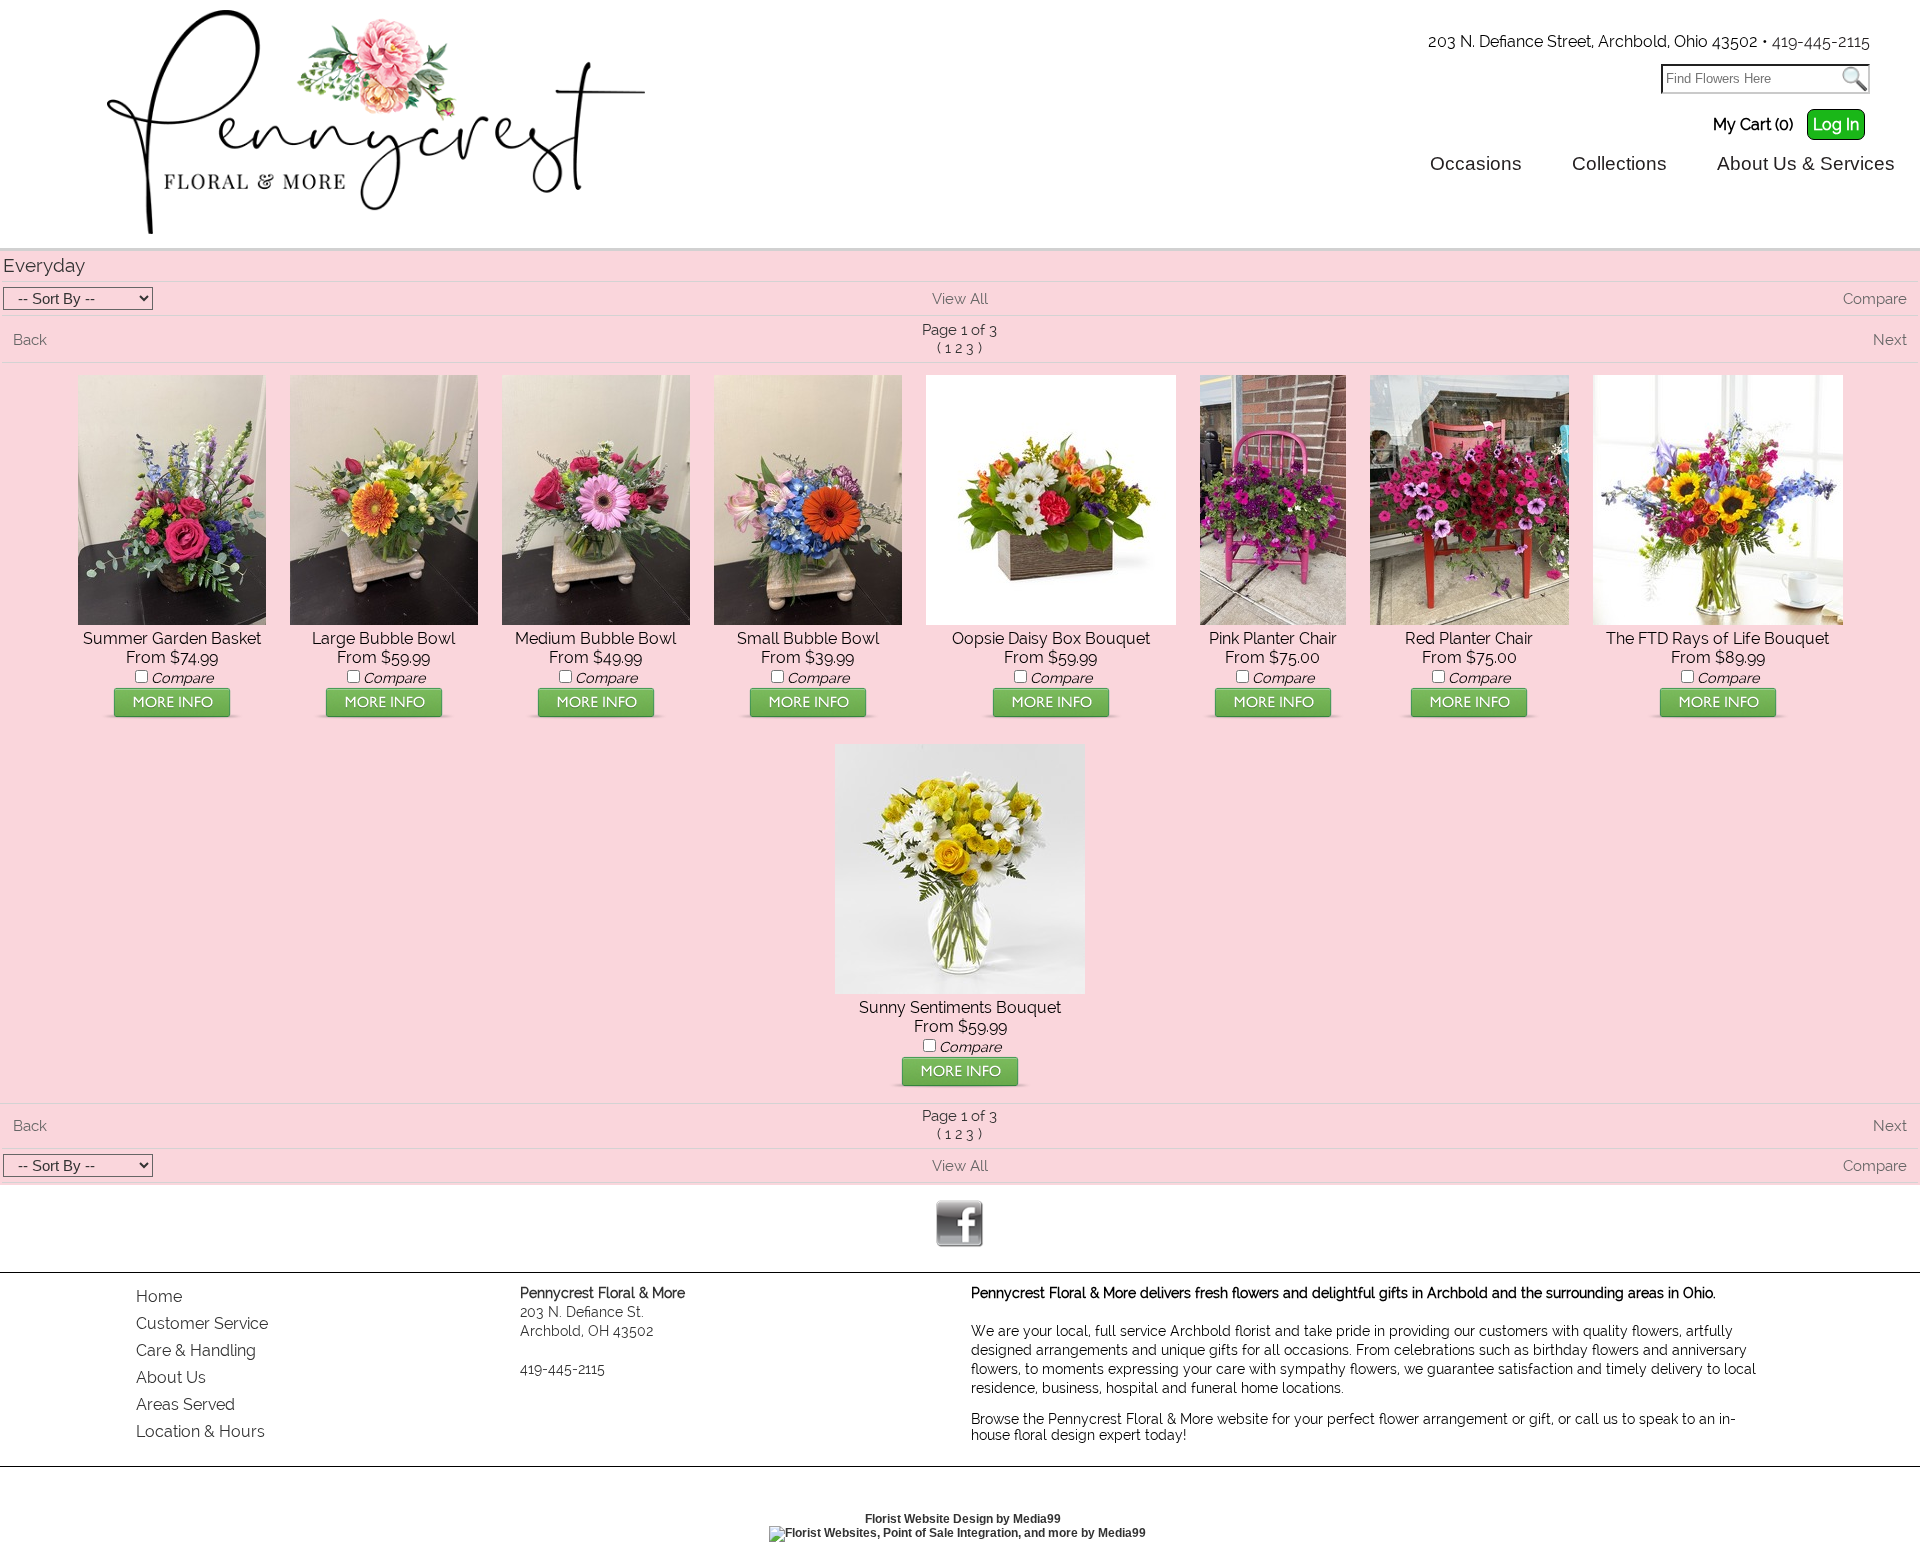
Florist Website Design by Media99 (963, 1519)
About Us (171, 1377)
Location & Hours (200, 1431)
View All (960, 299)
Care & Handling (196, 1350)
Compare (1875, 299)
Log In (1836, 124)
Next (1890, 340)
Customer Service (202, 1323)
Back (30, 340)
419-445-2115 (1821, 41)
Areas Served (185, 1404)
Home (159, 1296)
